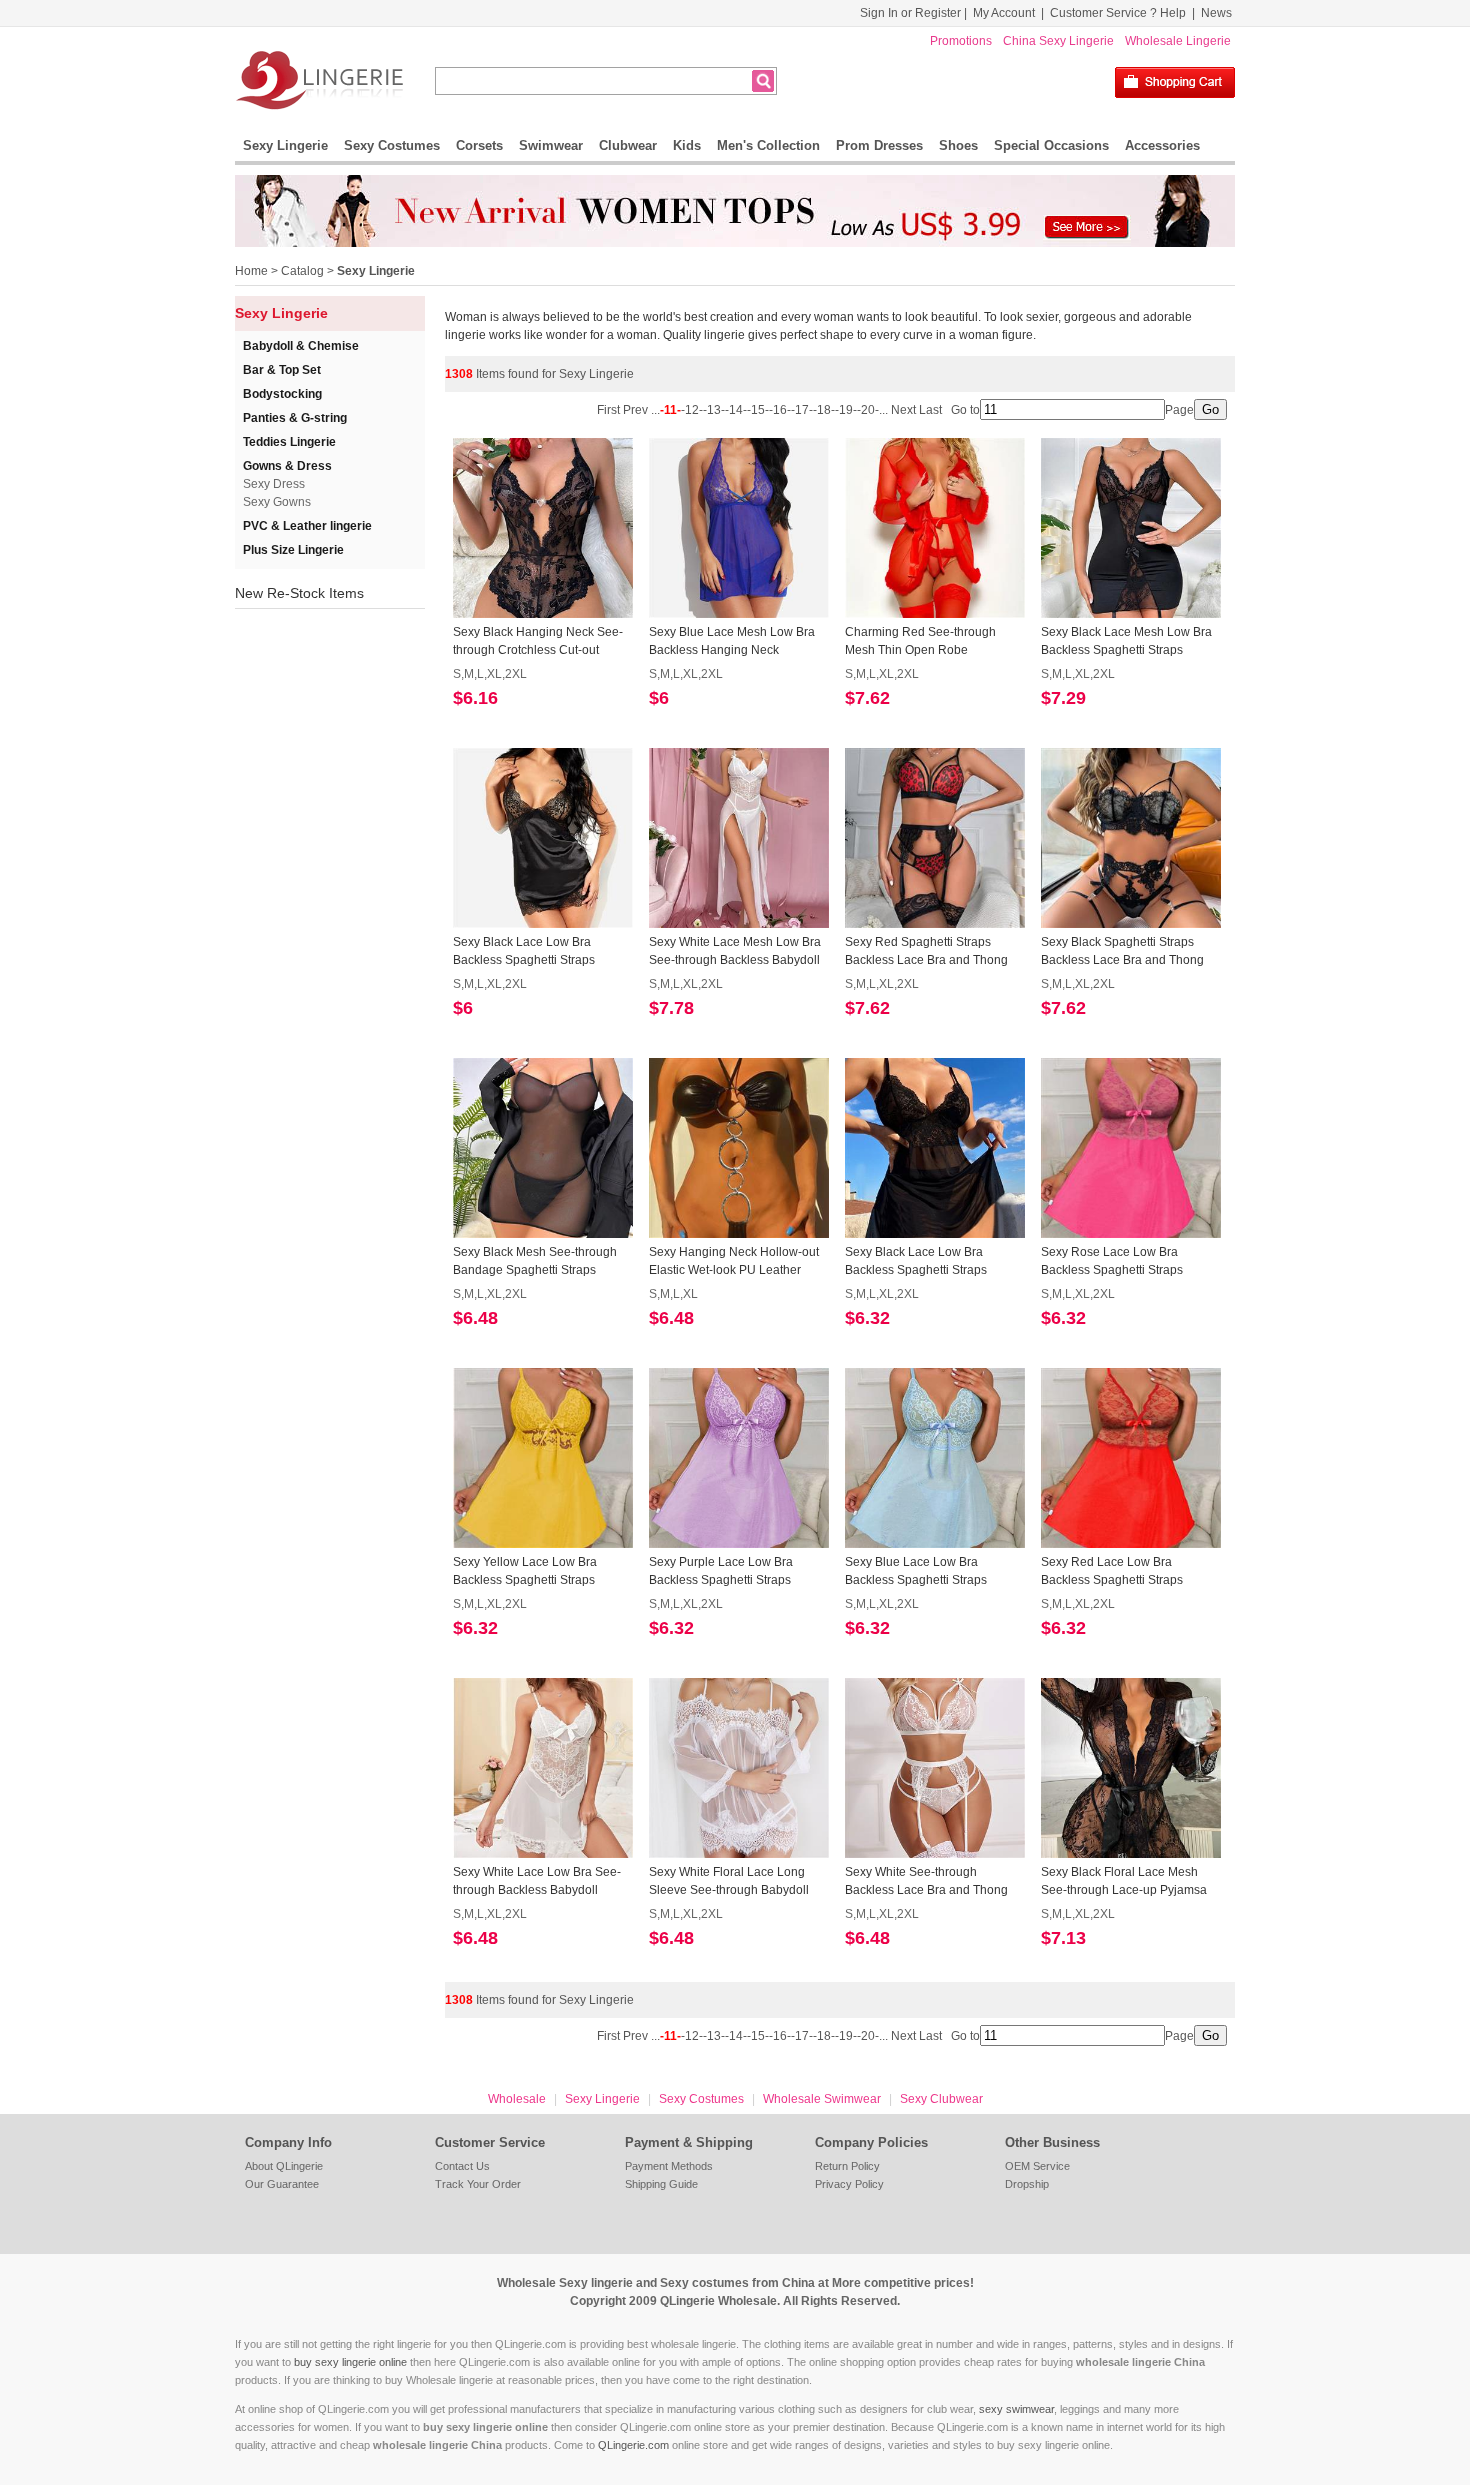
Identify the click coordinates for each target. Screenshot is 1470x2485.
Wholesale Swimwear (822, 2099)
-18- (824, 410)
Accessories (1162, 145)
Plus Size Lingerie (293, 550)
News (1216, 13)
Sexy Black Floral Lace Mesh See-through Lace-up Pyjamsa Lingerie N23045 (1124, 1882)
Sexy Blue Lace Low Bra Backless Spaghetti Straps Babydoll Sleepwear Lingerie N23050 (924, 1572)
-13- (714, 410)
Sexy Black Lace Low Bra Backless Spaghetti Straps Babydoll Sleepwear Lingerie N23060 (532, 952)
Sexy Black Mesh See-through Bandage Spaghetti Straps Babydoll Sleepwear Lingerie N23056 (535, 1262)
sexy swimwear (1016, 2409)
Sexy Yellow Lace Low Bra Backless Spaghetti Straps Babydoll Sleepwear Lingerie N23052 (532, 1572)
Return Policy (847, 2166)
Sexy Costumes (392, 145)
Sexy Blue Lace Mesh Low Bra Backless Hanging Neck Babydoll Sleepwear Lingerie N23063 (732, 642)
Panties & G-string (295, 418)
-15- (758, 410)
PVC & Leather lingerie (307, 526)
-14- (736, 410)
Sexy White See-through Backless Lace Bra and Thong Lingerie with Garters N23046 (926, 1882)
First (610, 410)
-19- (846, 410)
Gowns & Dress (287, 466)
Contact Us (462, 2166)
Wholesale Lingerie (1178, 41)
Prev (637, 410)
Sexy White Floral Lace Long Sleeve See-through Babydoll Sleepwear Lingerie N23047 (729, 1882)
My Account (1004, 13)
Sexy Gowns (277, 502)
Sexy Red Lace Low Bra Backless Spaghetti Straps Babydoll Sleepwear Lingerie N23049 (1120, 1572)
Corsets (479, 145)
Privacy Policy (849, 2184)
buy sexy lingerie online (350, 2362)
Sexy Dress (274, 484)
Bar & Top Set (282, 370)
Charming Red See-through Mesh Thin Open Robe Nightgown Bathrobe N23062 (924, 642)
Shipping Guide (661, 2184)
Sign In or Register (910, 13)
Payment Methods (669, 2166)
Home (251, 271)
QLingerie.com (633, 2445)
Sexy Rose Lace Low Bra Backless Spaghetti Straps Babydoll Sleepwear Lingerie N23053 (1120, 1262)
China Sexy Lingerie (1058, 41)
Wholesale (517, 2099)
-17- (802, 410)
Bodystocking (282, 394)
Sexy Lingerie (285, 145)
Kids (687, 145)
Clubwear (628, 145)
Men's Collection (768, 145)
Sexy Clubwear (941, 2099)
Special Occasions (1051, 145)
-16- (780, 410)
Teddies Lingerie (289, 442)
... (655, 410)
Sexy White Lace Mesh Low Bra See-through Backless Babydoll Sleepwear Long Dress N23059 (735, 952)
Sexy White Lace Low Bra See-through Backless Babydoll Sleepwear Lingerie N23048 (537, 1882)
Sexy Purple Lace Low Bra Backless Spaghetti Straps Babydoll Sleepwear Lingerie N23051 (728, 1572)
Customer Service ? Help (1118, 13)
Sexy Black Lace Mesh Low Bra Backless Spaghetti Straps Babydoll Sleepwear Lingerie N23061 (1126, 642)
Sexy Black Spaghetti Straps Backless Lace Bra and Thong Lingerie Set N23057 (1122, 952)
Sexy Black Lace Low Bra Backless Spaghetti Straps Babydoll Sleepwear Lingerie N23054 (924, 1262)
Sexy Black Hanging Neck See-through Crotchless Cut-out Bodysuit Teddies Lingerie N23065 (538, 642)
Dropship (1027, 2184)
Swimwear (551, 145)
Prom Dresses (879, 145)
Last (932, 410)
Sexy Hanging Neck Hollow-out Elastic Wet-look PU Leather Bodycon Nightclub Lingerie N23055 (734, 1262)
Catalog (302, 271)
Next (903, 410)
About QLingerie (284, 2166)
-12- (692, 410)
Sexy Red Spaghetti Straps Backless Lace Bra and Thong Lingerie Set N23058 (926, 952)
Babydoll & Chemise (301, 346)
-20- (868, 410)
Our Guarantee (282, 2184)
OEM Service (1037, 2166)
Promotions (961, 41)
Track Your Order (478, 2184)
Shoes (958, 145)
